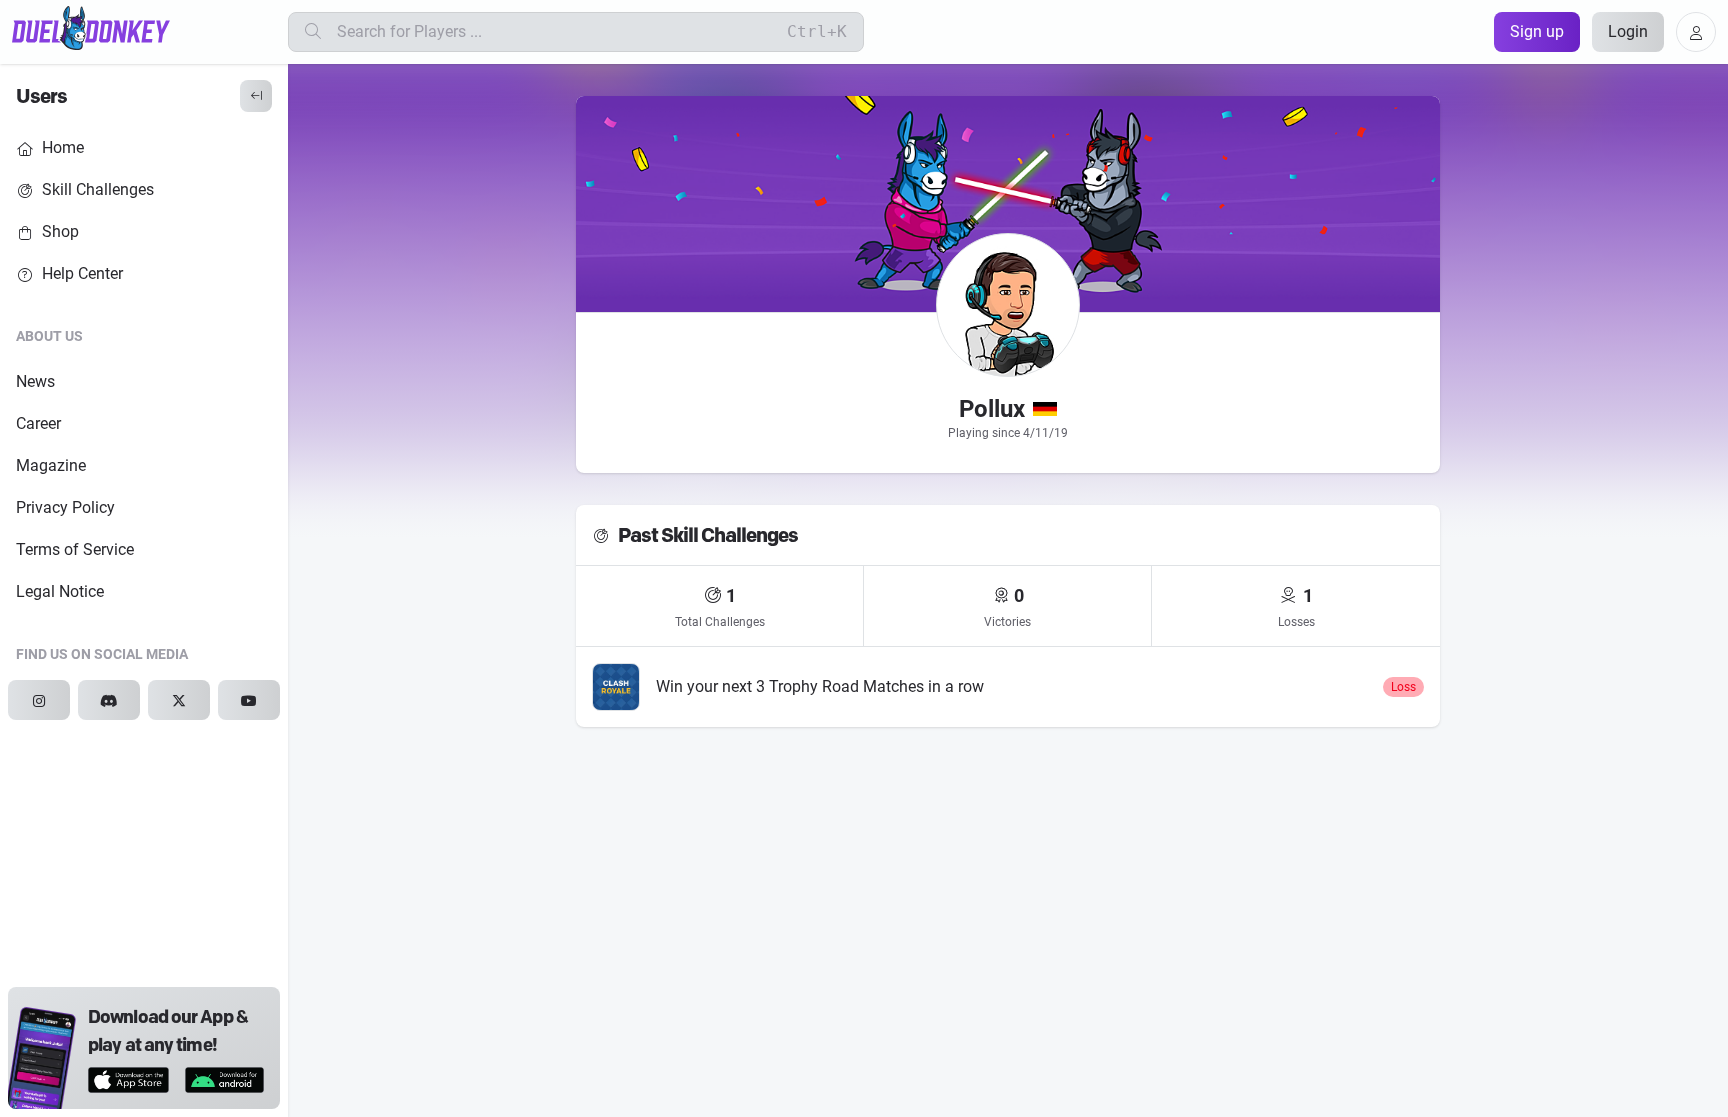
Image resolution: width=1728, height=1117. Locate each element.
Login (1628, 31)
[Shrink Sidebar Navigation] (256, 96)
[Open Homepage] (91, 28)
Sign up (1537, 31)
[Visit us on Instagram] (39, 700)
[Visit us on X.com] (179, 700)
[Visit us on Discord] (109, 700)
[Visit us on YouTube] (249, 700)
